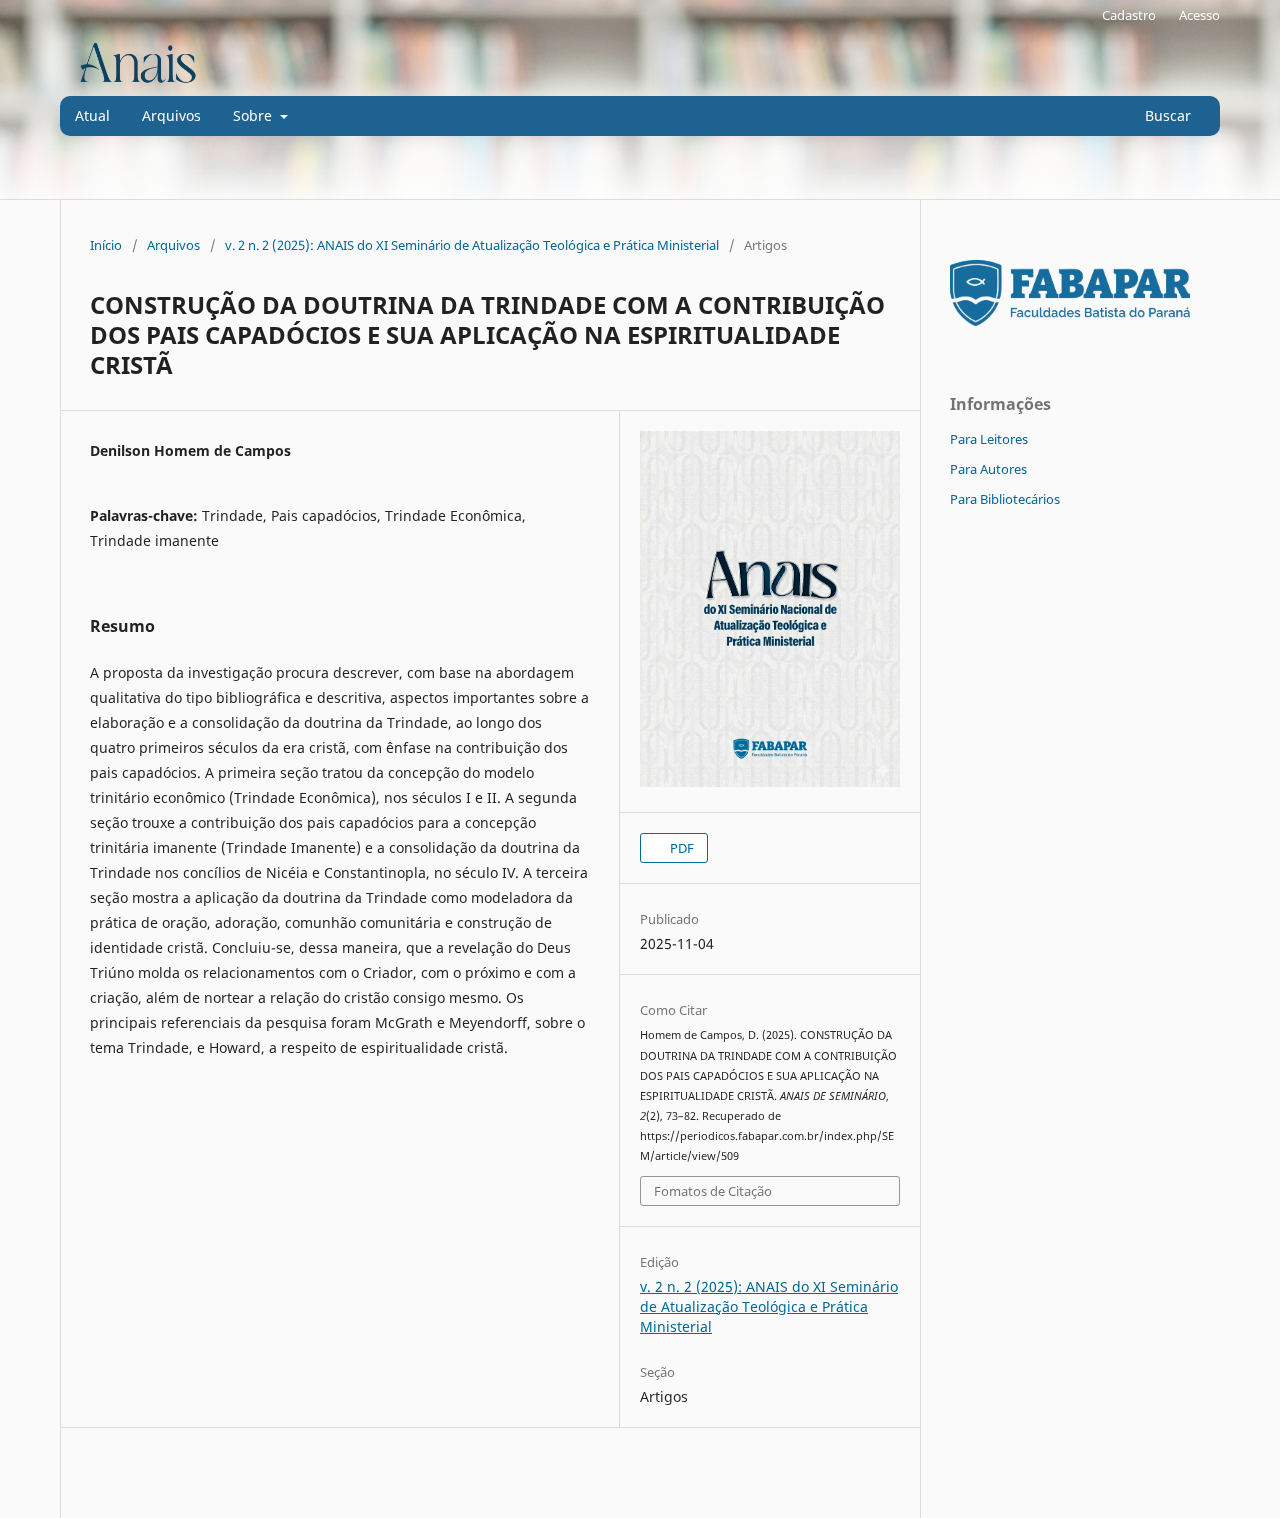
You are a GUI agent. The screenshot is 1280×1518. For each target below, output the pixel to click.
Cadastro (1129, 15)
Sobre (254, 115)
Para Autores (988, 469)
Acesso (1199, 15)
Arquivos (171, 115)
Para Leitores (989, 439)
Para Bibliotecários (1005, 499)
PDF (680, 848)
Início (106, 245)
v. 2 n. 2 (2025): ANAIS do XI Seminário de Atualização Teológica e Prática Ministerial (472, 245)
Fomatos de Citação (713, 1191)
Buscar (1166, 115)
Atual (92, 115)
